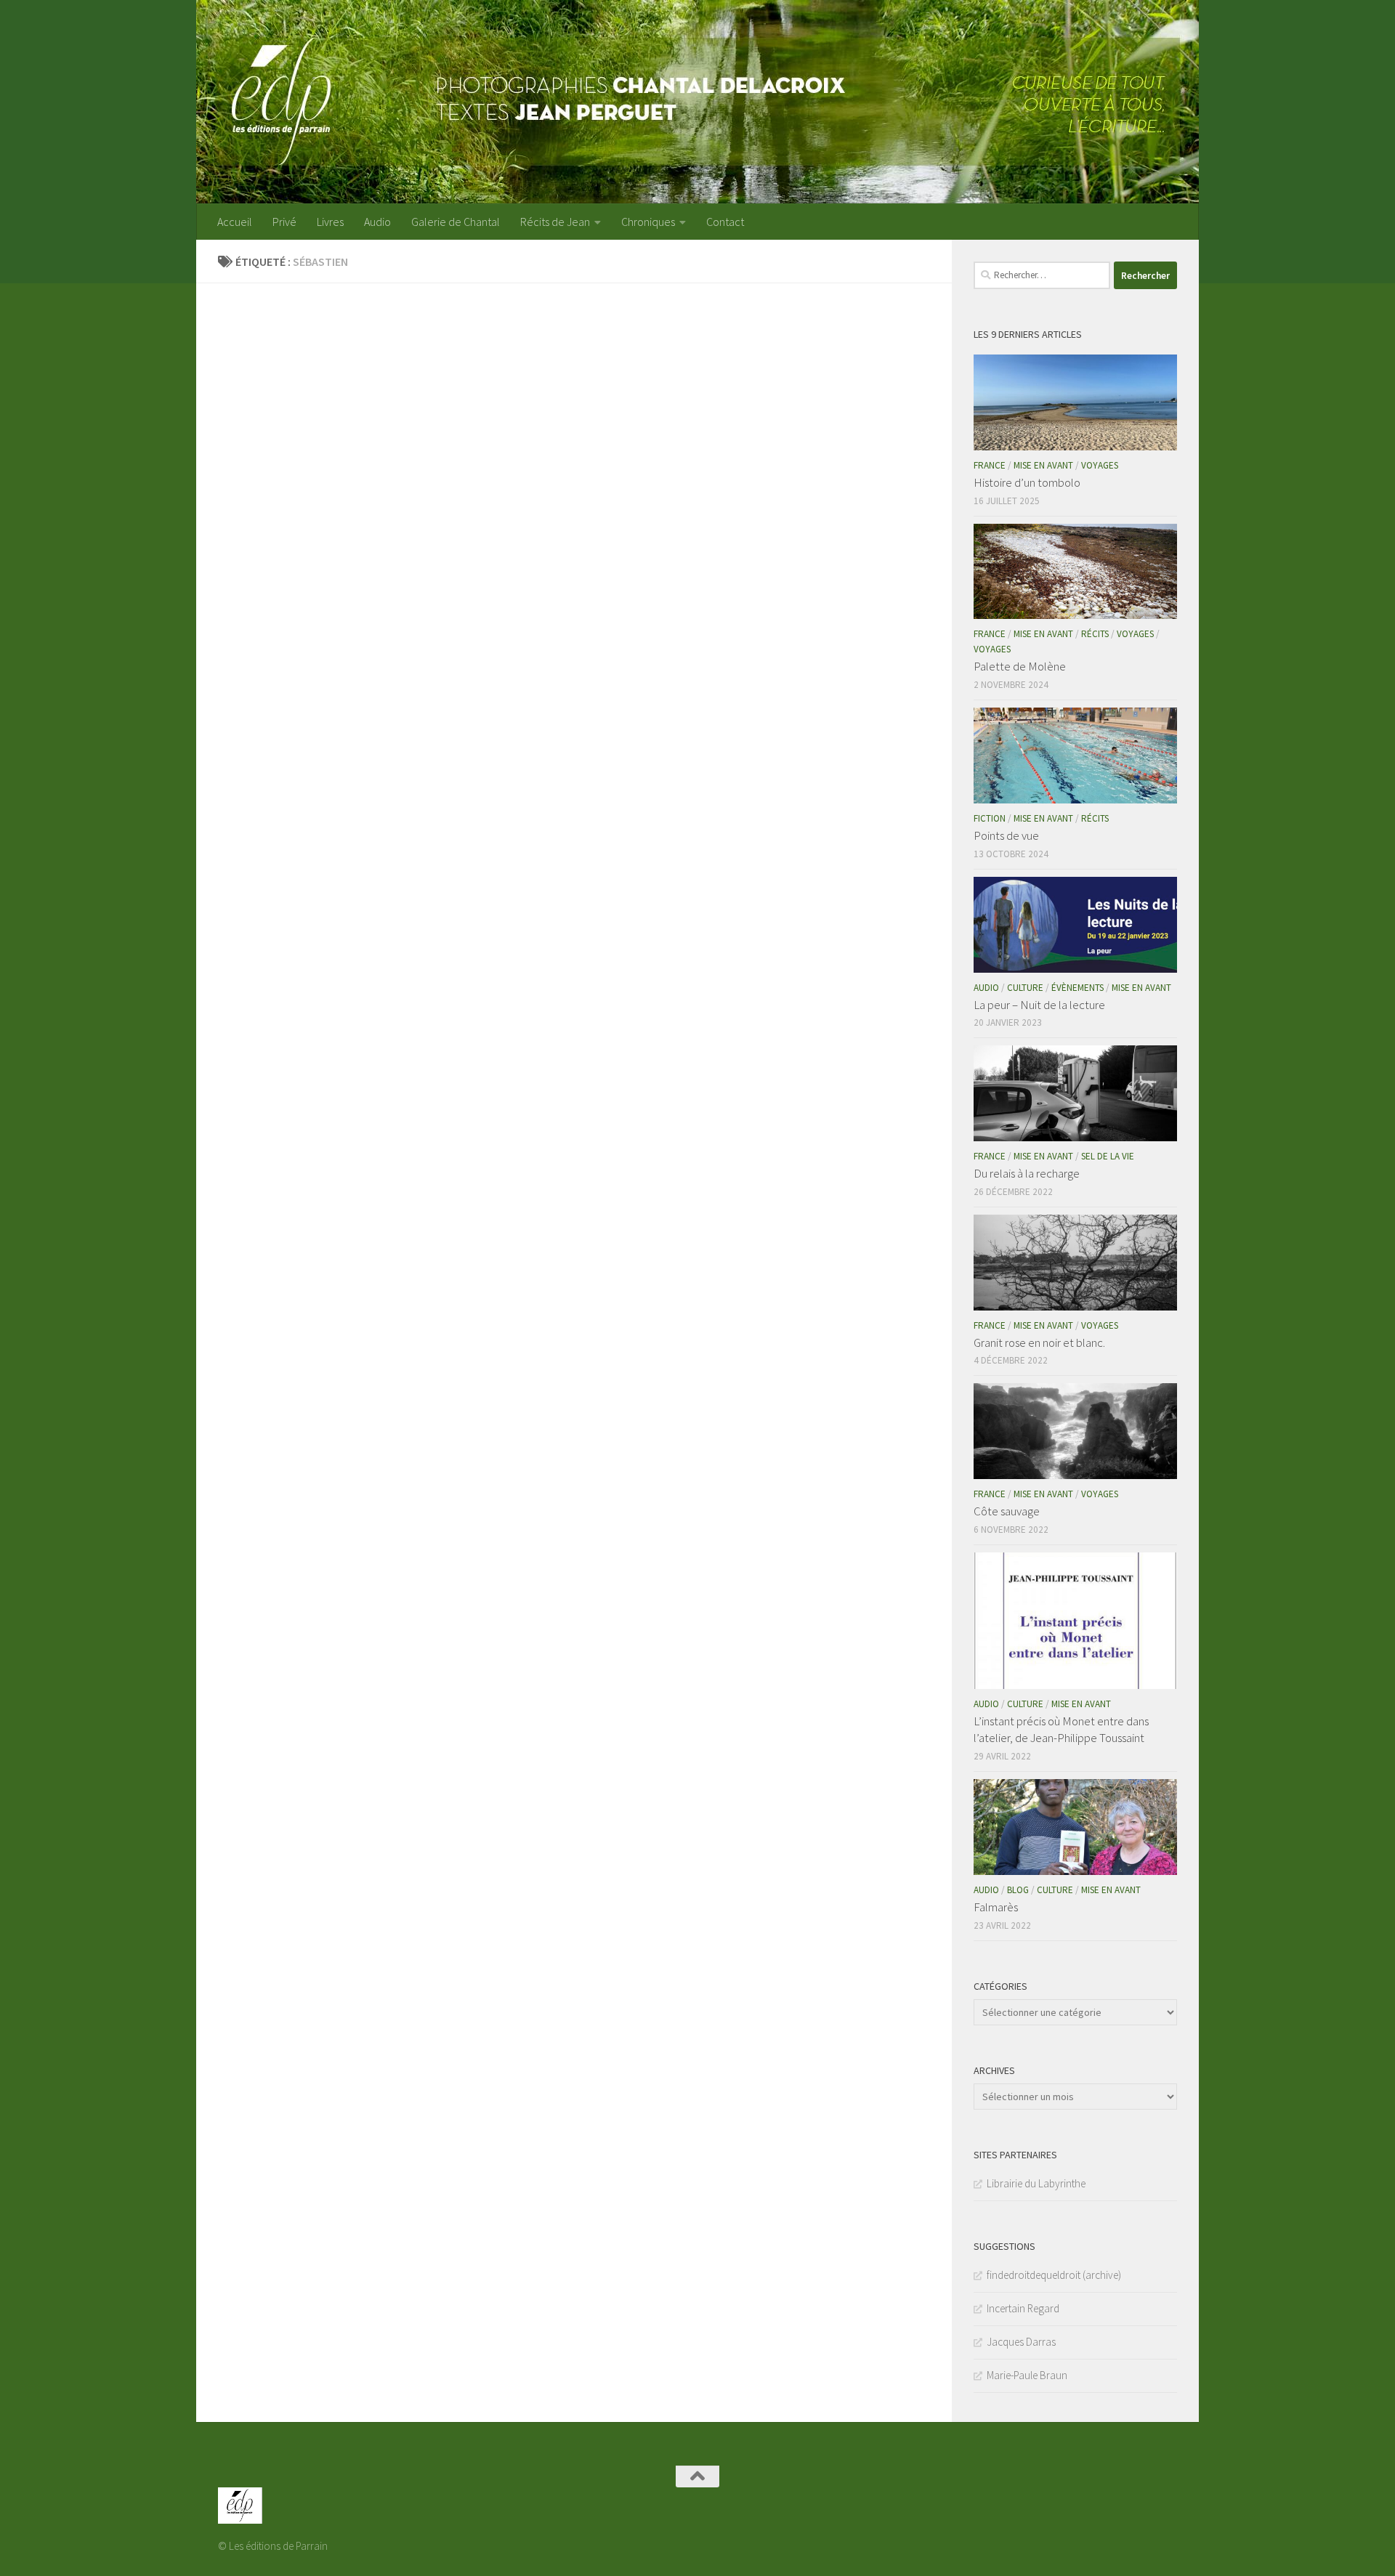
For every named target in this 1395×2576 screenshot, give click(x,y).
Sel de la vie (1108, 1156)
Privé (284, 222)
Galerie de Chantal (456, 222)
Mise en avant (1043, 465)
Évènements (1077, 988)
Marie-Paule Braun (1027, 2375)
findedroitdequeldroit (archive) (1054, 2275)
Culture (1025, 988)
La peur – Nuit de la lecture (1039, 1005)
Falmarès (996, 1907)
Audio (377, 222)
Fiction (990, 818)
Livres (330, 222)
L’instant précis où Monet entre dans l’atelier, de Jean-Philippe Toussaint (1061, 1730)
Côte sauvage (1007, 1511)
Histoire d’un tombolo (1027, 482)
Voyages (1100, 465)
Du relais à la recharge (1027, 1173)
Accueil (235, 222)
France (990, 465)
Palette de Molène (1020, 666)
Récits (1095, 634)
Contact (725, 222)
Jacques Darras (1021, 2342)
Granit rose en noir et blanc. (1039, 1342)
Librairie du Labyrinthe (1036, 2183)
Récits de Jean (555, 222)
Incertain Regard (1023, 2308)
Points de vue (1006, 835)
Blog (1018, 1890)
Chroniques (648, 222)
